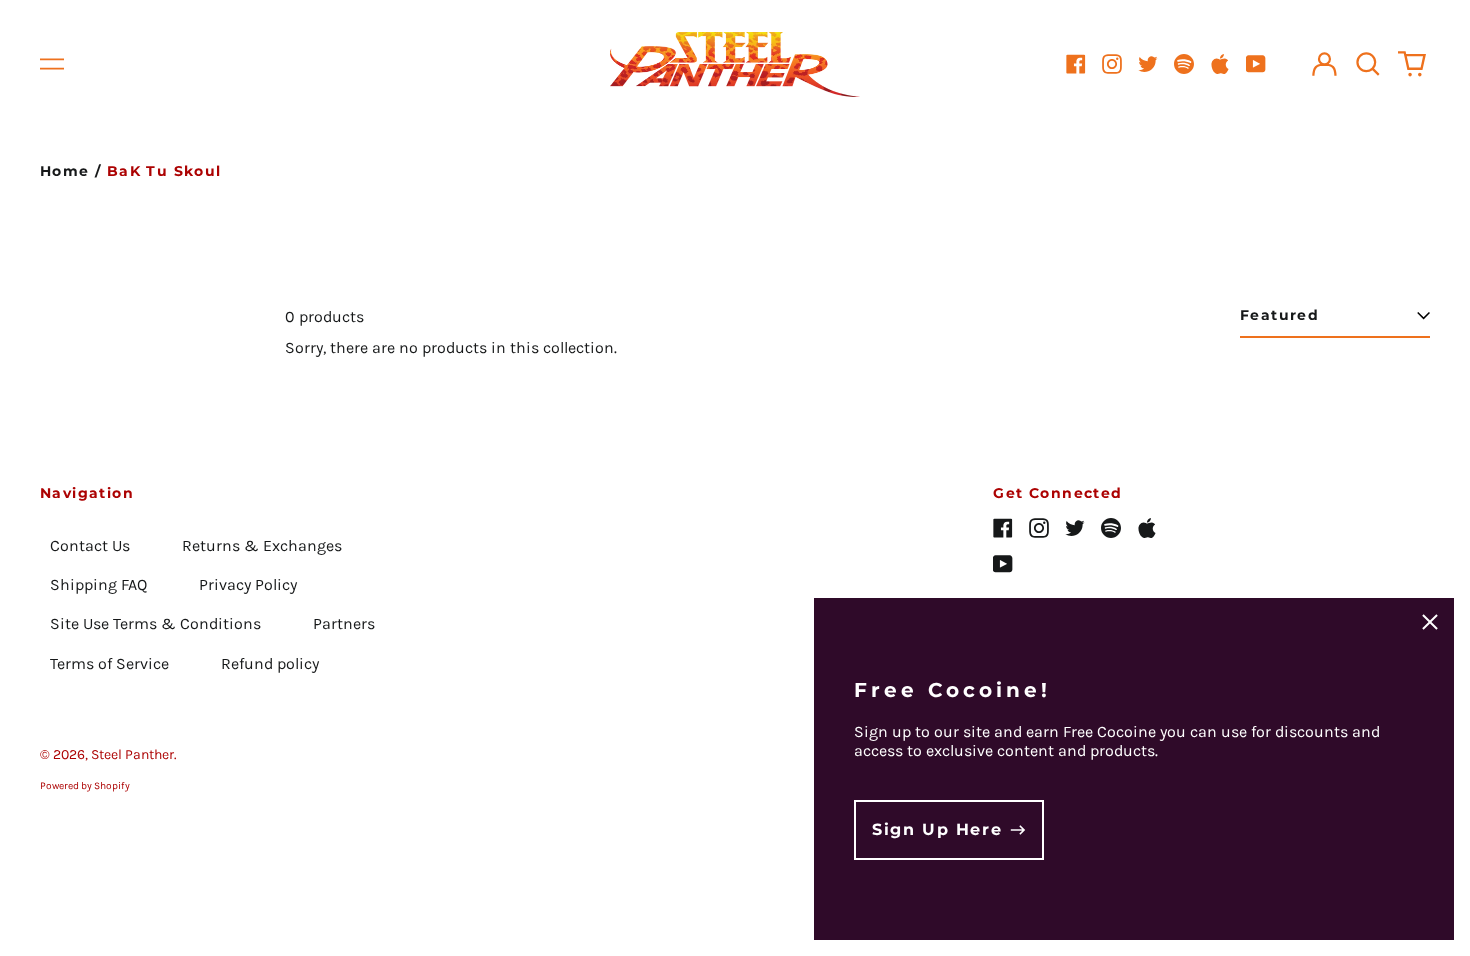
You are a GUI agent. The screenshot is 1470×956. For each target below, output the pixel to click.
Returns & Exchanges (262, 545)
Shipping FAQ (98, 584)
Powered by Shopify (85, 786)
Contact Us (90, 545)
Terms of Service (109, 663)
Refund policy (270, 663)
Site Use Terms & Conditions (155, 623)
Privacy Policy (248, 584)
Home (65, 171)
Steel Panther (132, 754)
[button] (1368, 64)
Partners (344, 623)
